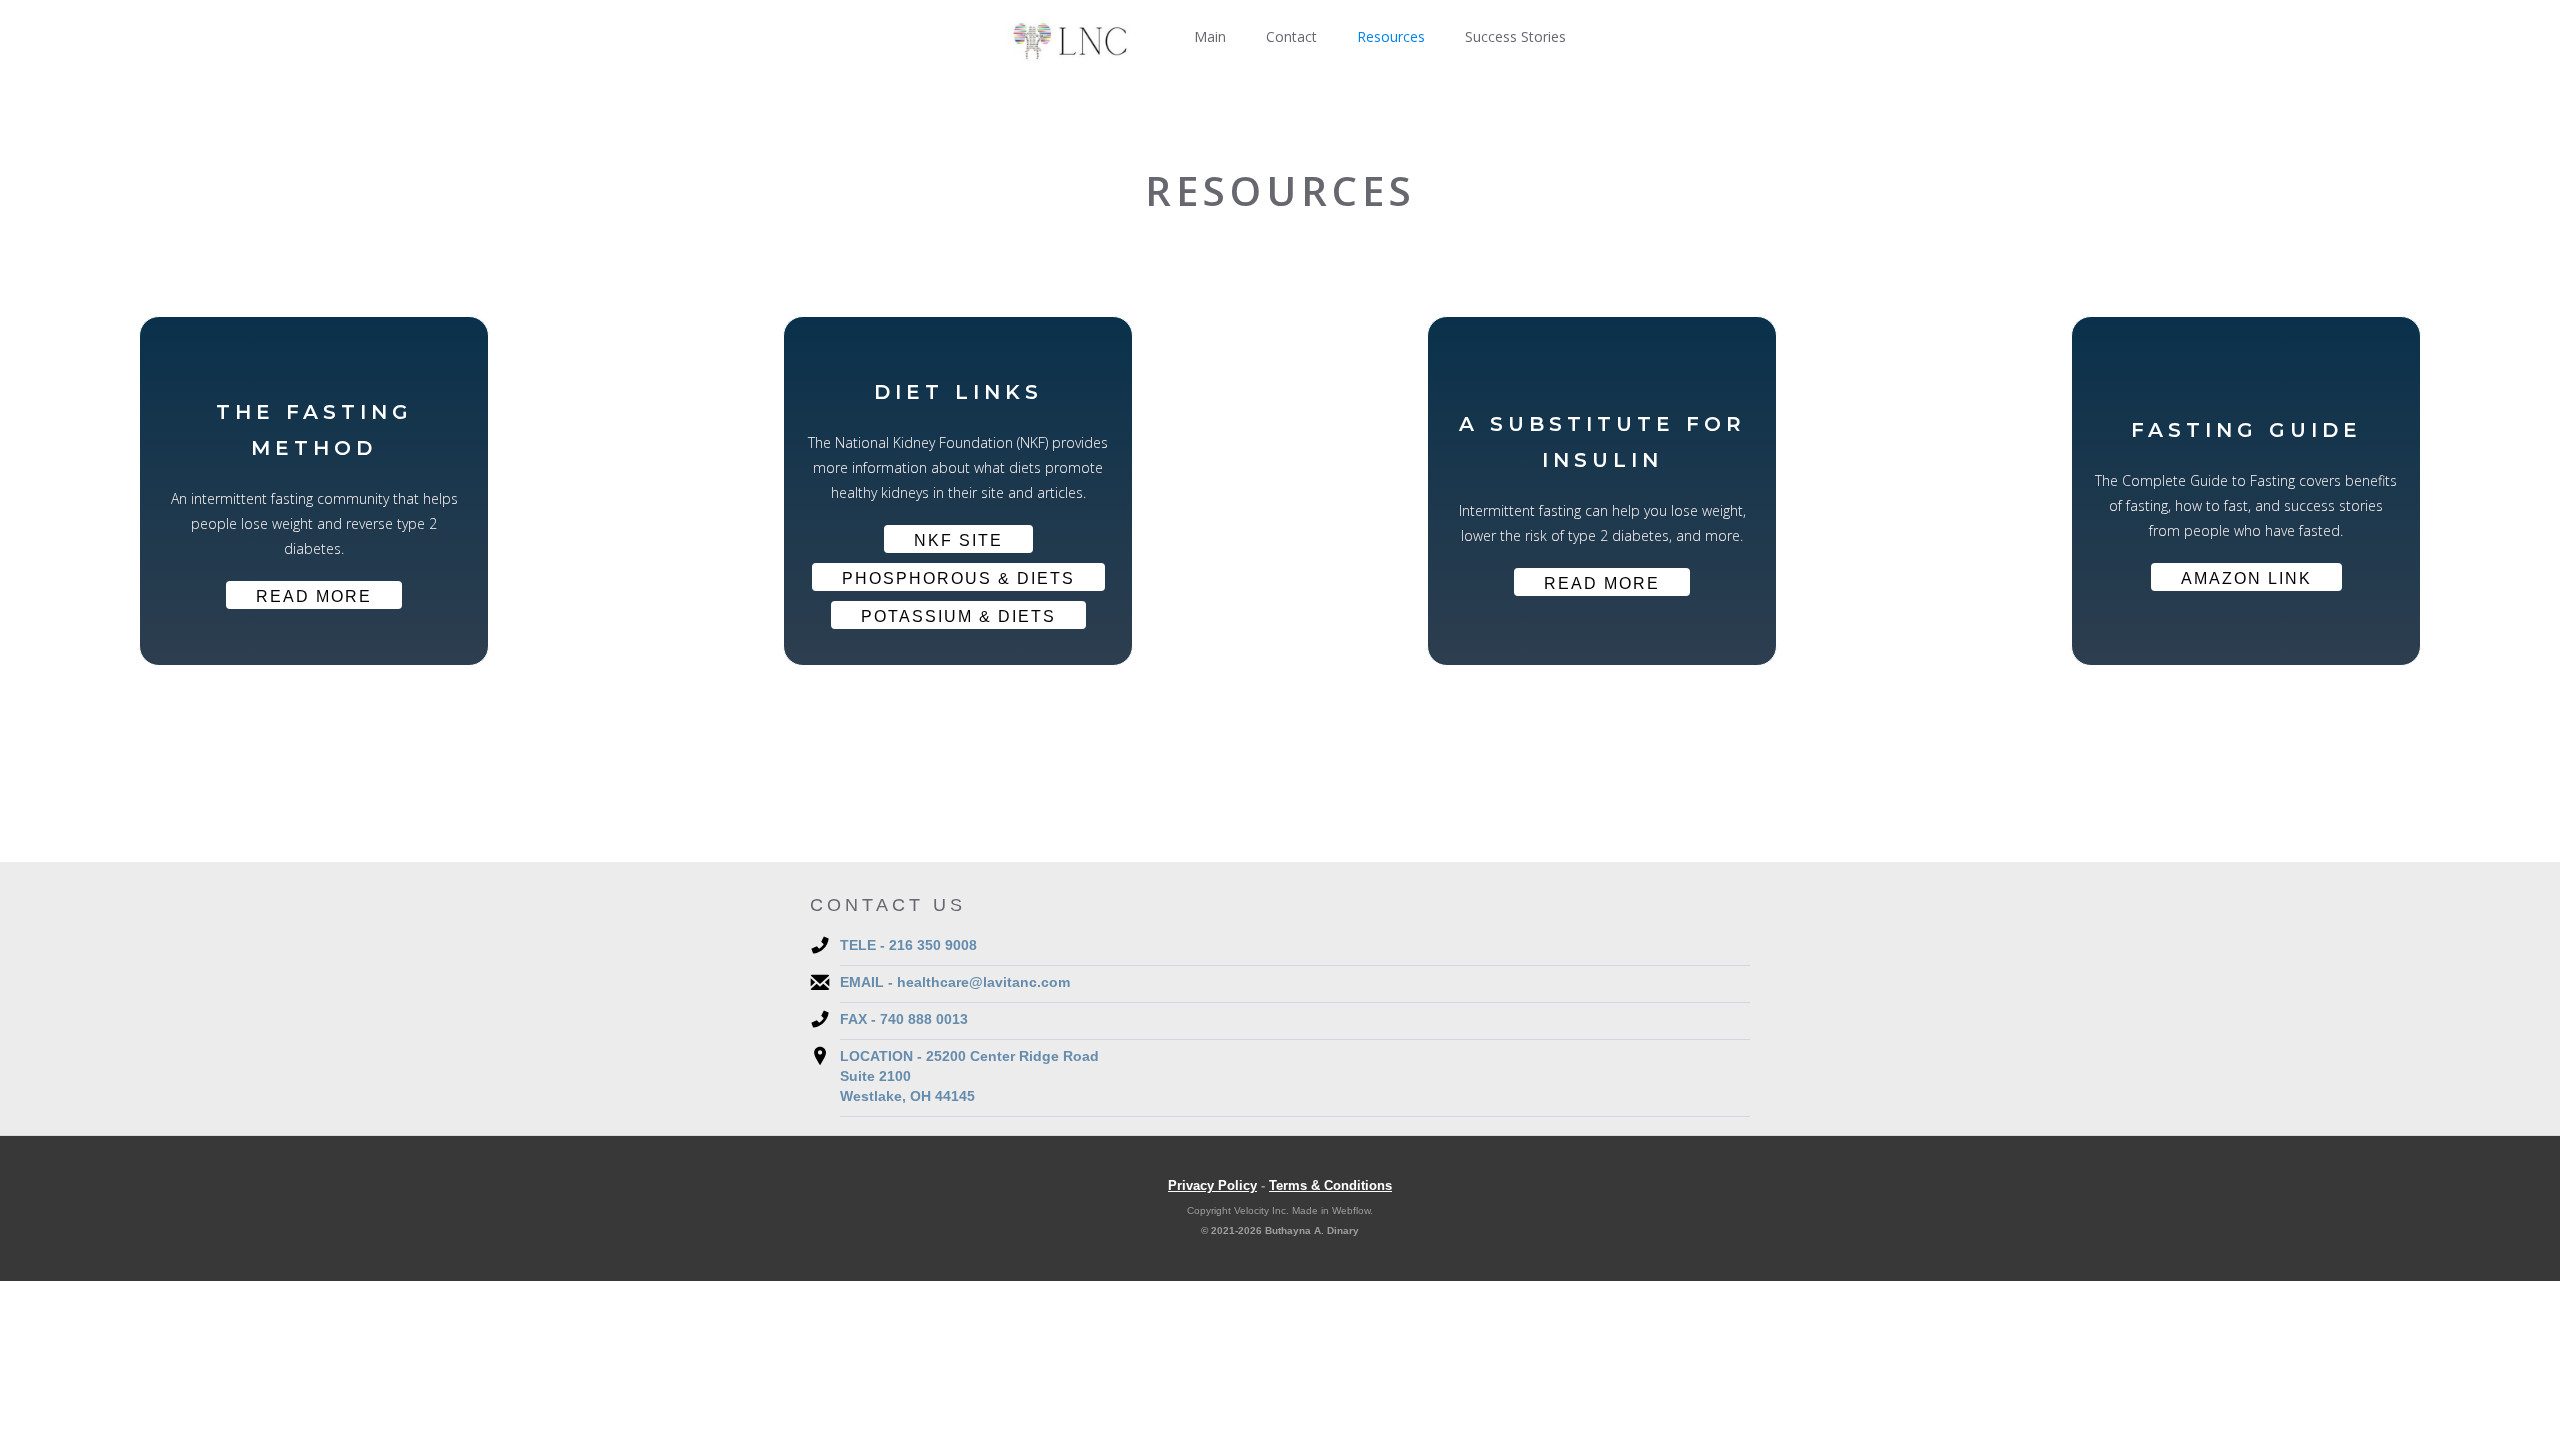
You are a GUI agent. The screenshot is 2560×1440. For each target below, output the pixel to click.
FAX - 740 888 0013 (904, 1019)
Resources (1391, 36)
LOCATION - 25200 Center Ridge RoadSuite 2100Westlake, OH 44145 (969, 1076)
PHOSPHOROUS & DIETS (958, 578)
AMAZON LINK (2246, 578)
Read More (314, 596)
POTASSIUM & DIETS (958, 616)
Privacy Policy (1212, 1185)
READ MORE (1602, 583)
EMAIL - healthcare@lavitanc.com (955, 982)
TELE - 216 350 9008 (908, 945)
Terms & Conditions (1330, 1185)
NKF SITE (958, 540)
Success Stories (1515, 36)
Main (1210, 36)
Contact (1291, 36)
